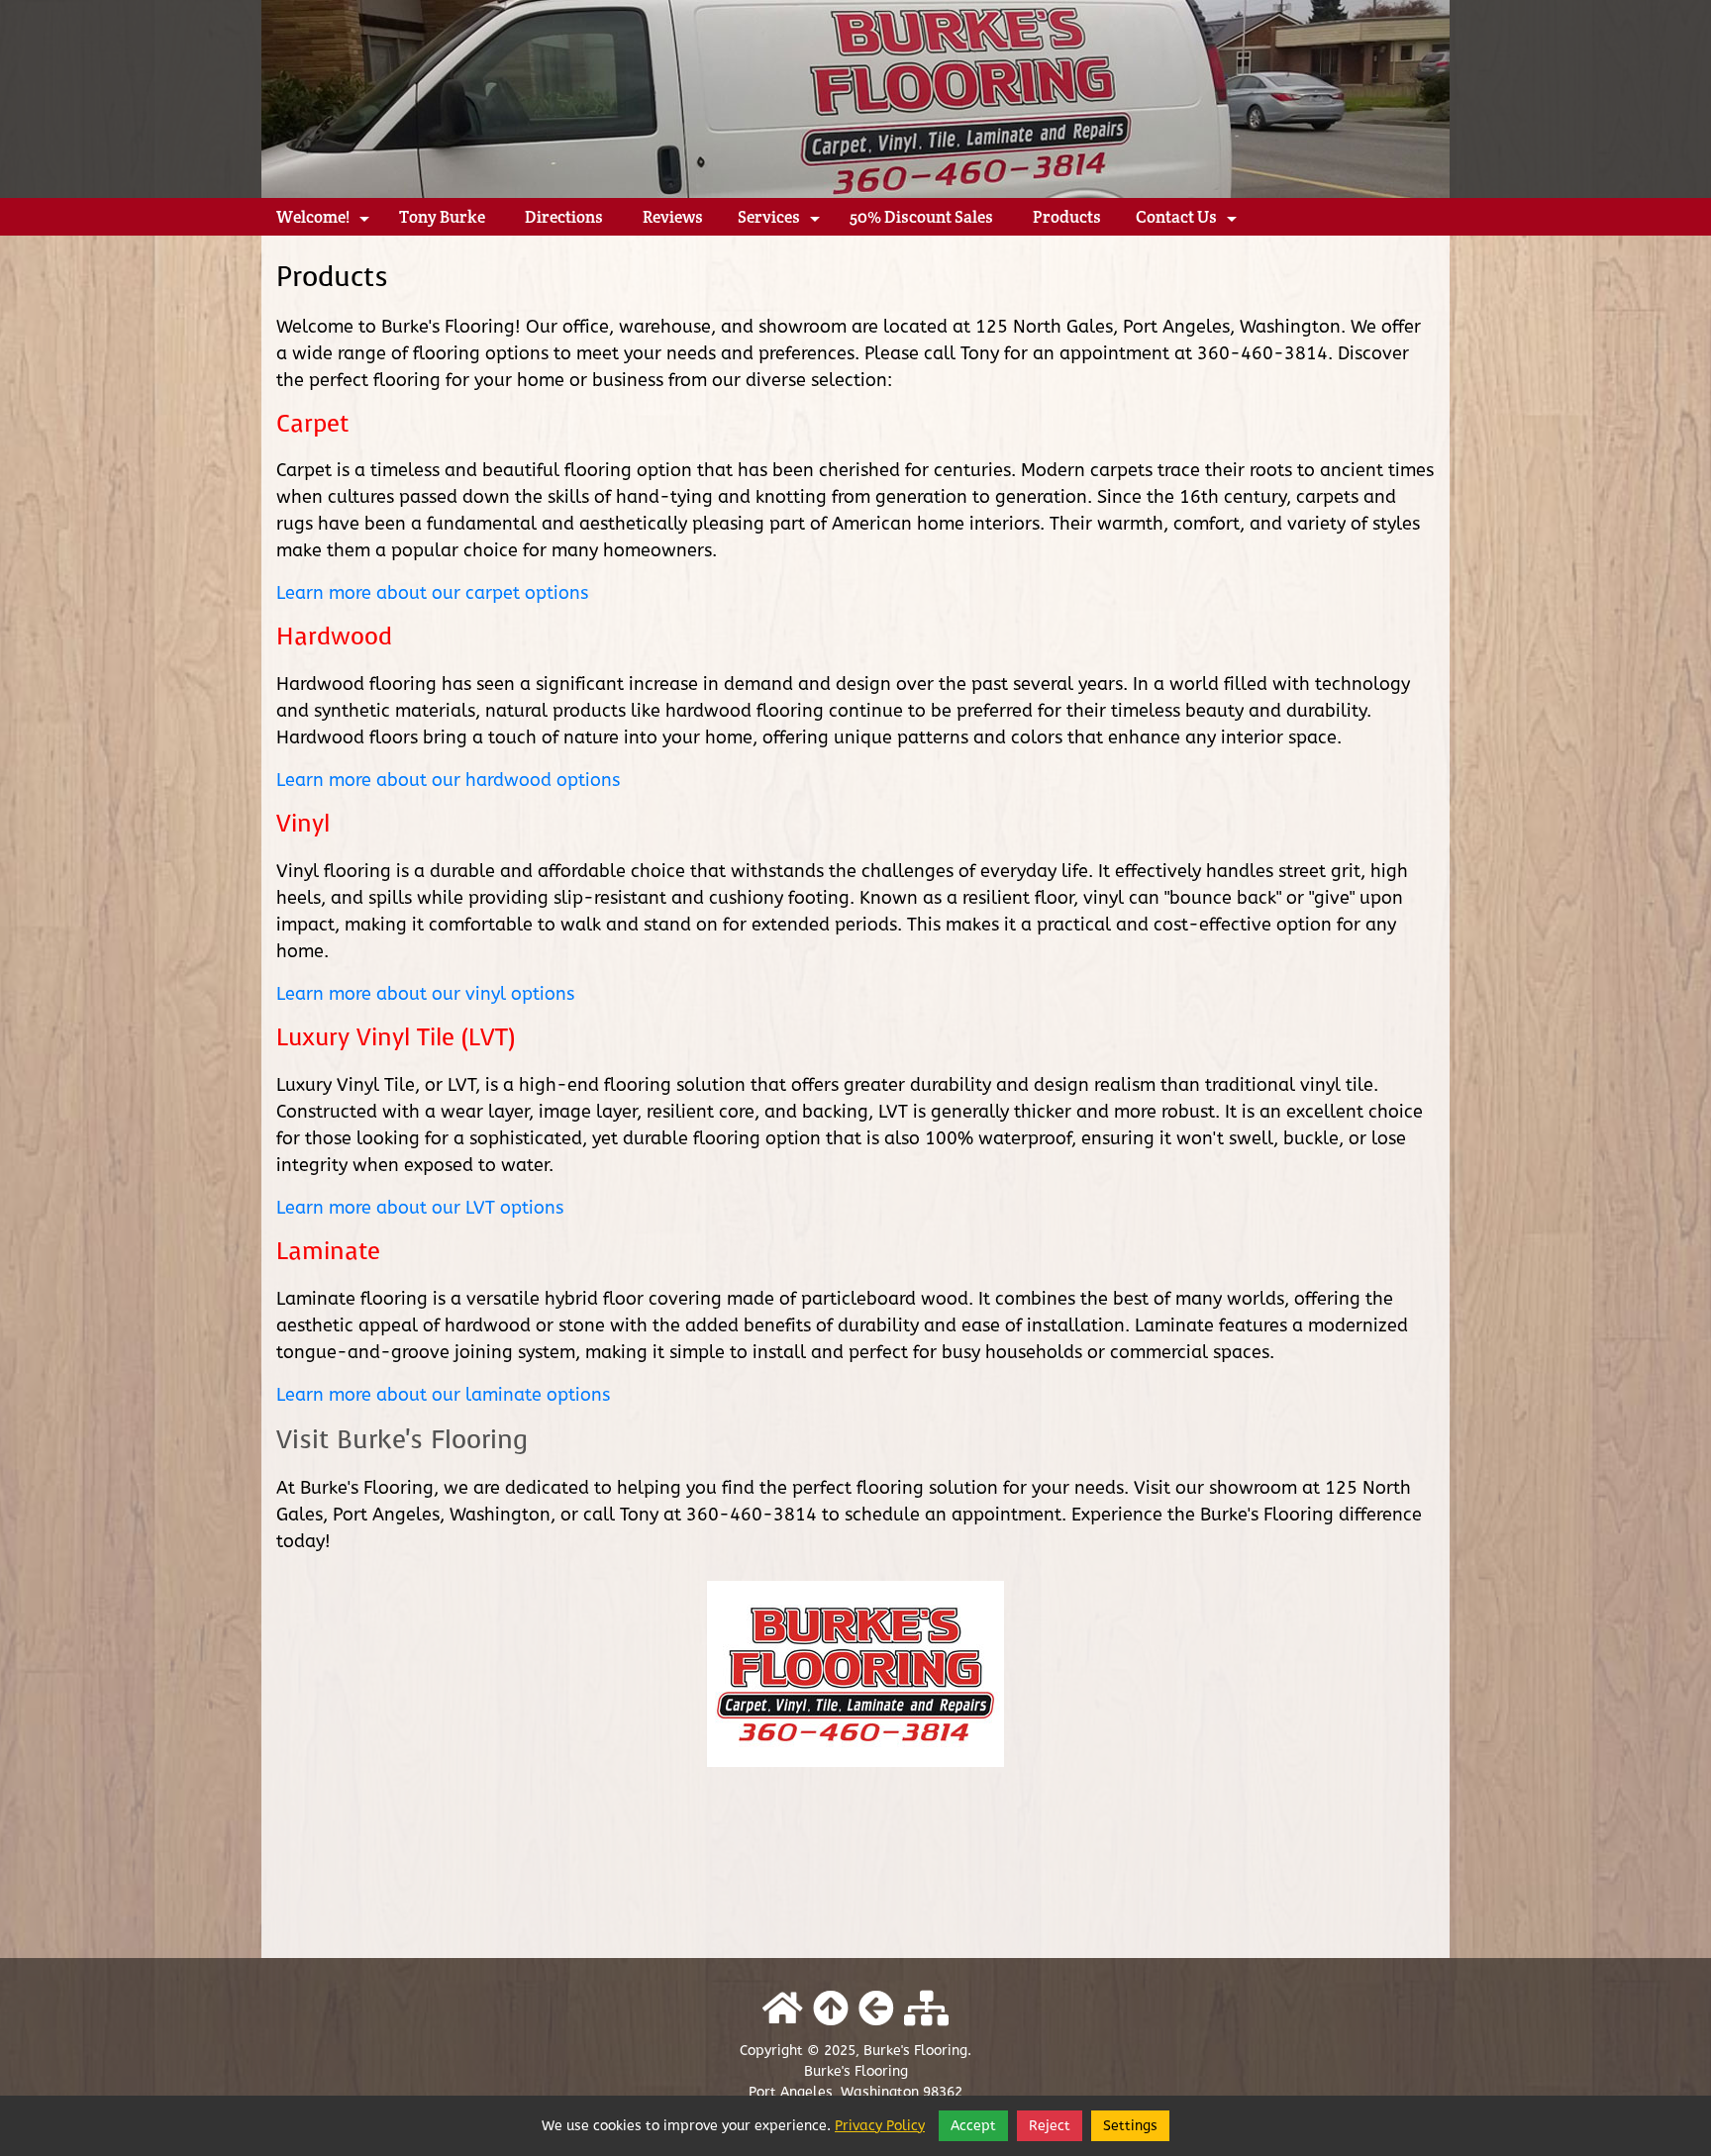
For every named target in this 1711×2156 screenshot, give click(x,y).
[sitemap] (926, 2009)
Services (781, 221)
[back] (876, 2009)
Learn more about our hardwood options (448, 780)
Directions (564, 217)
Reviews (673, 217)
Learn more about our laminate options (443, 1395)
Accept (973, 2126)
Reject (1050, 2126)
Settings (1130, 2126)
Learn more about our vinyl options (425, 994)
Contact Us (1188, 221)
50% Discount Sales (921, 217)
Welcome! (325, 221)
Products (1067, 217)
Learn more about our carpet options (432, 593)
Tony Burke (442, 217)
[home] (855, 98)
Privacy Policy (880, 2126)
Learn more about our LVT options (420, 1208)
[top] (831, 2009)
